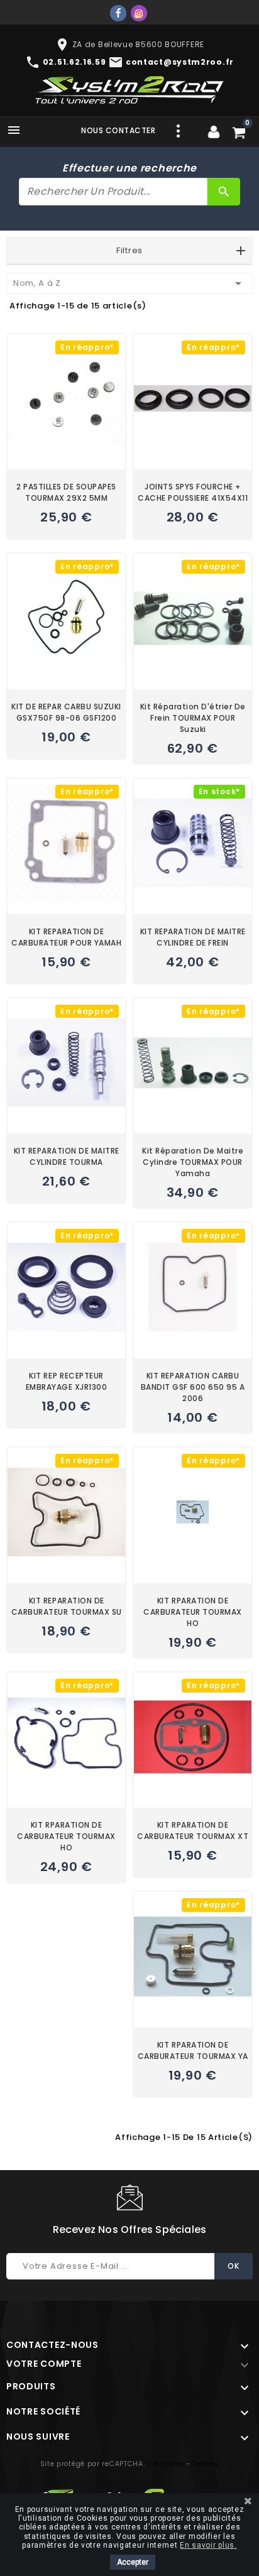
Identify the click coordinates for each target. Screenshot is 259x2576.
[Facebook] (118, 13)
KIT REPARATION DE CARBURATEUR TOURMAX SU (67, 1606)
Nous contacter (118, 130)
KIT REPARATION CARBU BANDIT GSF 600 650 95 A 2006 (193, 1387)
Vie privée (165, 2464)
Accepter (133, 2562)
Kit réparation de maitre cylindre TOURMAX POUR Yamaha (193, 1162)
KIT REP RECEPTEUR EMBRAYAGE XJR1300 (67, 1381)
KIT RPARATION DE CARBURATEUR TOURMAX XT (193, 1831)
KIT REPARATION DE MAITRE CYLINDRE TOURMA (67, 1156)
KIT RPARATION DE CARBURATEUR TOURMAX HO (193, 1612)
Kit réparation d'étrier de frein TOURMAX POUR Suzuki (193, 718)
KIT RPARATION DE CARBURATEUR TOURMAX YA (193, 2050)
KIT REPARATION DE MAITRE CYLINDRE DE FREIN (193, 937)
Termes (206, 2464)
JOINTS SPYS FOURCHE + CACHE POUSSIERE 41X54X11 (193, 492)
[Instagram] (139, 13)
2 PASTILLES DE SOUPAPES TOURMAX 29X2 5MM (66, 492)
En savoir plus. (208, 2545)
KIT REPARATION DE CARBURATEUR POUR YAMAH (66, 937)
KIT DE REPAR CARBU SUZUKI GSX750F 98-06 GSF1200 (66, 712)
